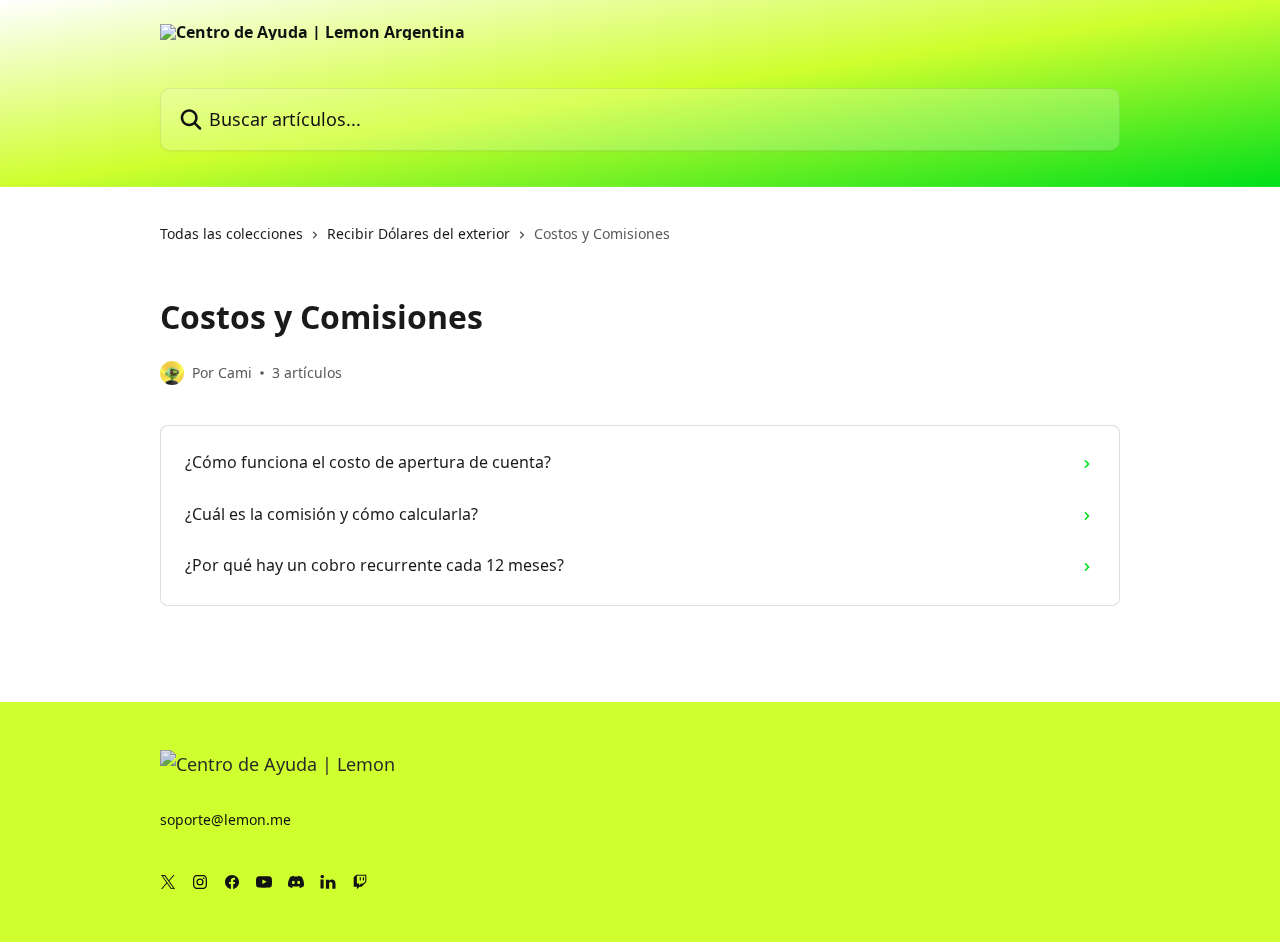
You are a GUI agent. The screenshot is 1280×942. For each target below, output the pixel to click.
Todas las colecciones (231, 233)
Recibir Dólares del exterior (418, 233)
